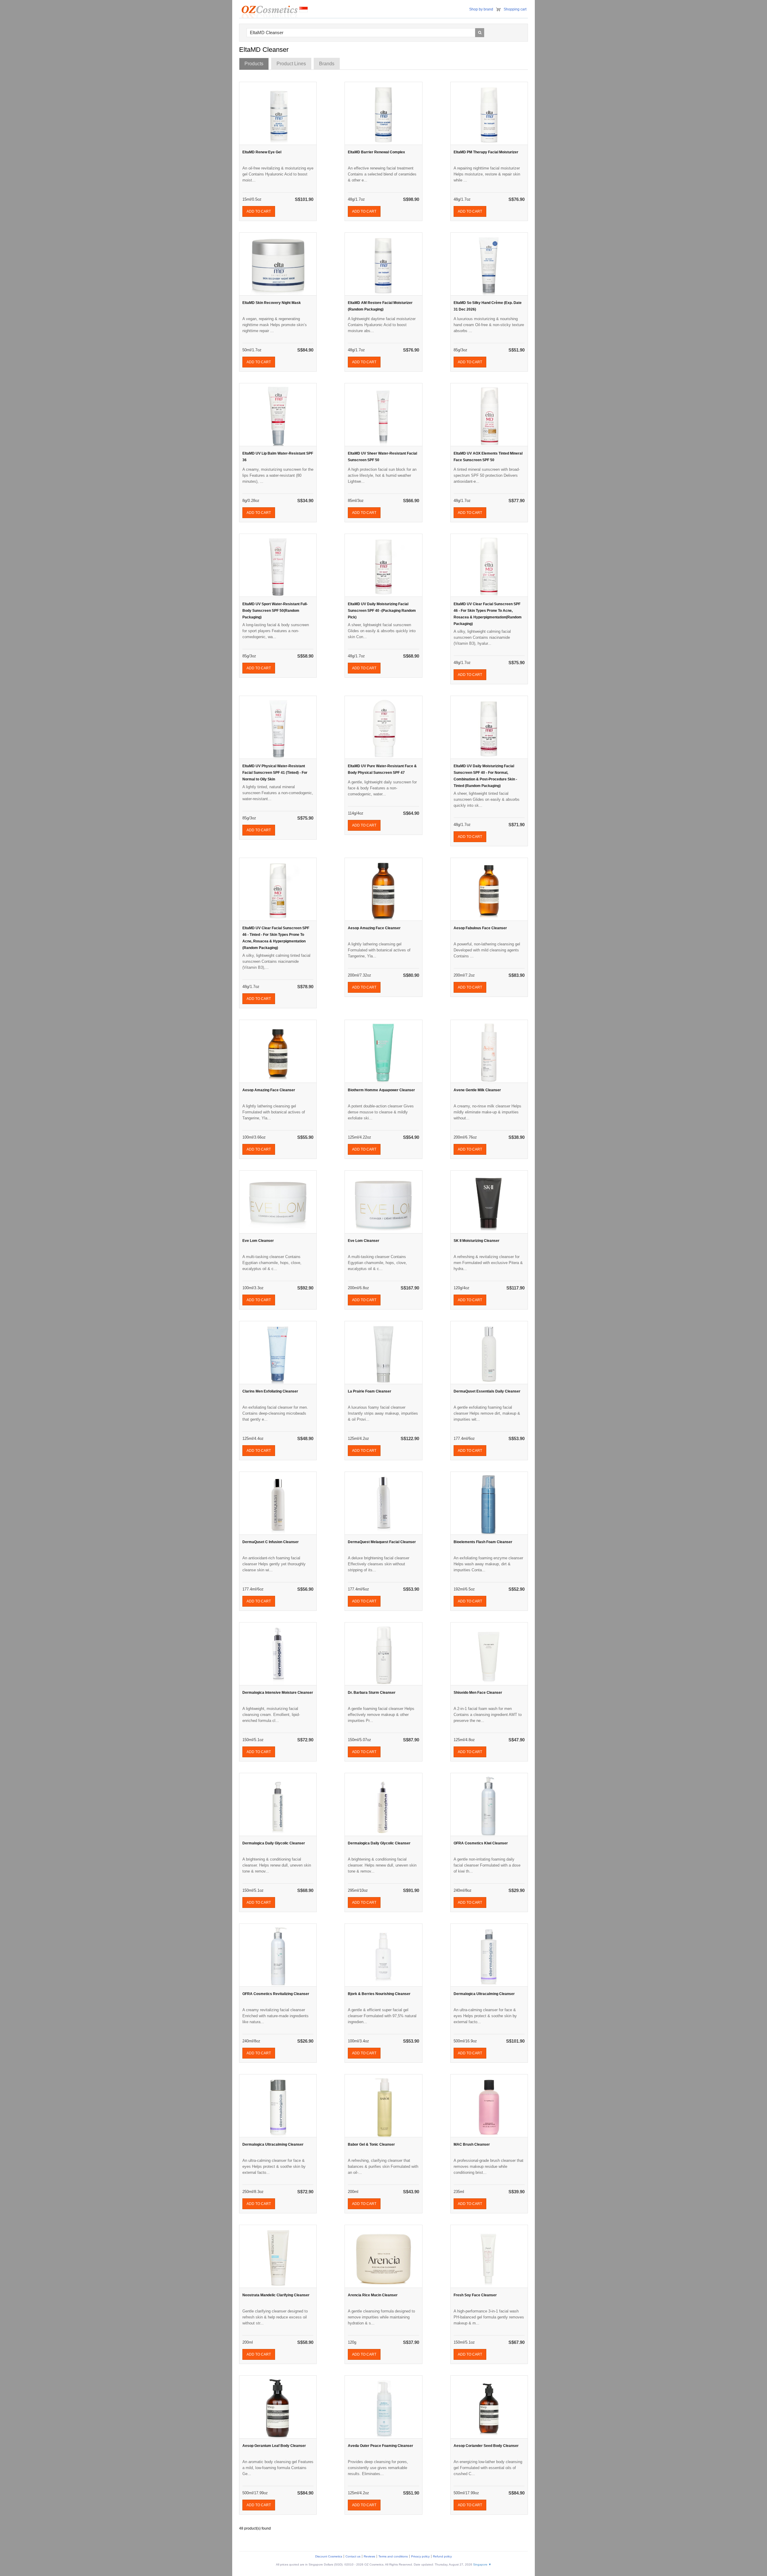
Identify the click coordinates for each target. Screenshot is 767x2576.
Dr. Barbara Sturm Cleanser (372, 1693)
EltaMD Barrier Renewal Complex (376, 152)
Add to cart (259, 211)
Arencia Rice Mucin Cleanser (373, 2295)
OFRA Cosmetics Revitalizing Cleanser (276, 1994)
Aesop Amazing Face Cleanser (374, 928)
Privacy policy (420, 2556)
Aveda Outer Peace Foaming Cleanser (381, 2446)
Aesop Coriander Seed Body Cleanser (486, 2446)
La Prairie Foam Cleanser (370, 1391)
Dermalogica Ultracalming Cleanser (484, 1994)
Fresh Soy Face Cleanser (475, 2295)
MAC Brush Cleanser (472, 2144)
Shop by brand (481, 9)
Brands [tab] (327, 64)
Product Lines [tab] (291, 64)
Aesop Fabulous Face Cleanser (480, 928)
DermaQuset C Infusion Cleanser (271, 1542)
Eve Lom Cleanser (258, 1241)
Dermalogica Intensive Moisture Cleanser (278, 1693)
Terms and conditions (393, 2556)
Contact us (353, 2556)
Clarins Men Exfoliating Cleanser (270, 1391)
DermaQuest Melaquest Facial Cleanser (382, 1542)
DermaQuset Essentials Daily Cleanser (487, 1391)
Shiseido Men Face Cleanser (478, 1693)
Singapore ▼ (482, 2564)
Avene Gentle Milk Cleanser (477, 1090)
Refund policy (442, 2556)
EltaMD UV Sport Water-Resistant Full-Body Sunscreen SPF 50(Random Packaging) (275, 611)
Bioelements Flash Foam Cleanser (483, 1542)
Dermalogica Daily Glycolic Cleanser (274, 1843)
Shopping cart (515, 9)
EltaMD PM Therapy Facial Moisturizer (486, 152)
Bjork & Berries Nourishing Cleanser (379, 1994)
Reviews (369, 2556)
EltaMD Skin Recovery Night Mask (272, 303)
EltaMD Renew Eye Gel (262, 152)
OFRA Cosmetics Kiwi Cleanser (481, 1843)
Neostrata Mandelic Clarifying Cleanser (276, 2295)
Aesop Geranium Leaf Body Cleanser (274, 2446)
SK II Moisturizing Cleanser (477, 1241)
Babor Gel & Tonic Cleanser (371, 2144)
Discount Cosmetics (329, 2556)
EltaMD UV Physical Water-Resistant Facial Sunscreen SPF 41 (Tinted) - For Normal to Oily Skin (275, 773)
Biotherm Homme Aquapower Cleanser (381, 1090)
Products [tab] (254, 64)
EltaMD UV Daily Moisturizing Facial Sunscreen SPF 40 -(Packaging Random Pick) (382, 611)
